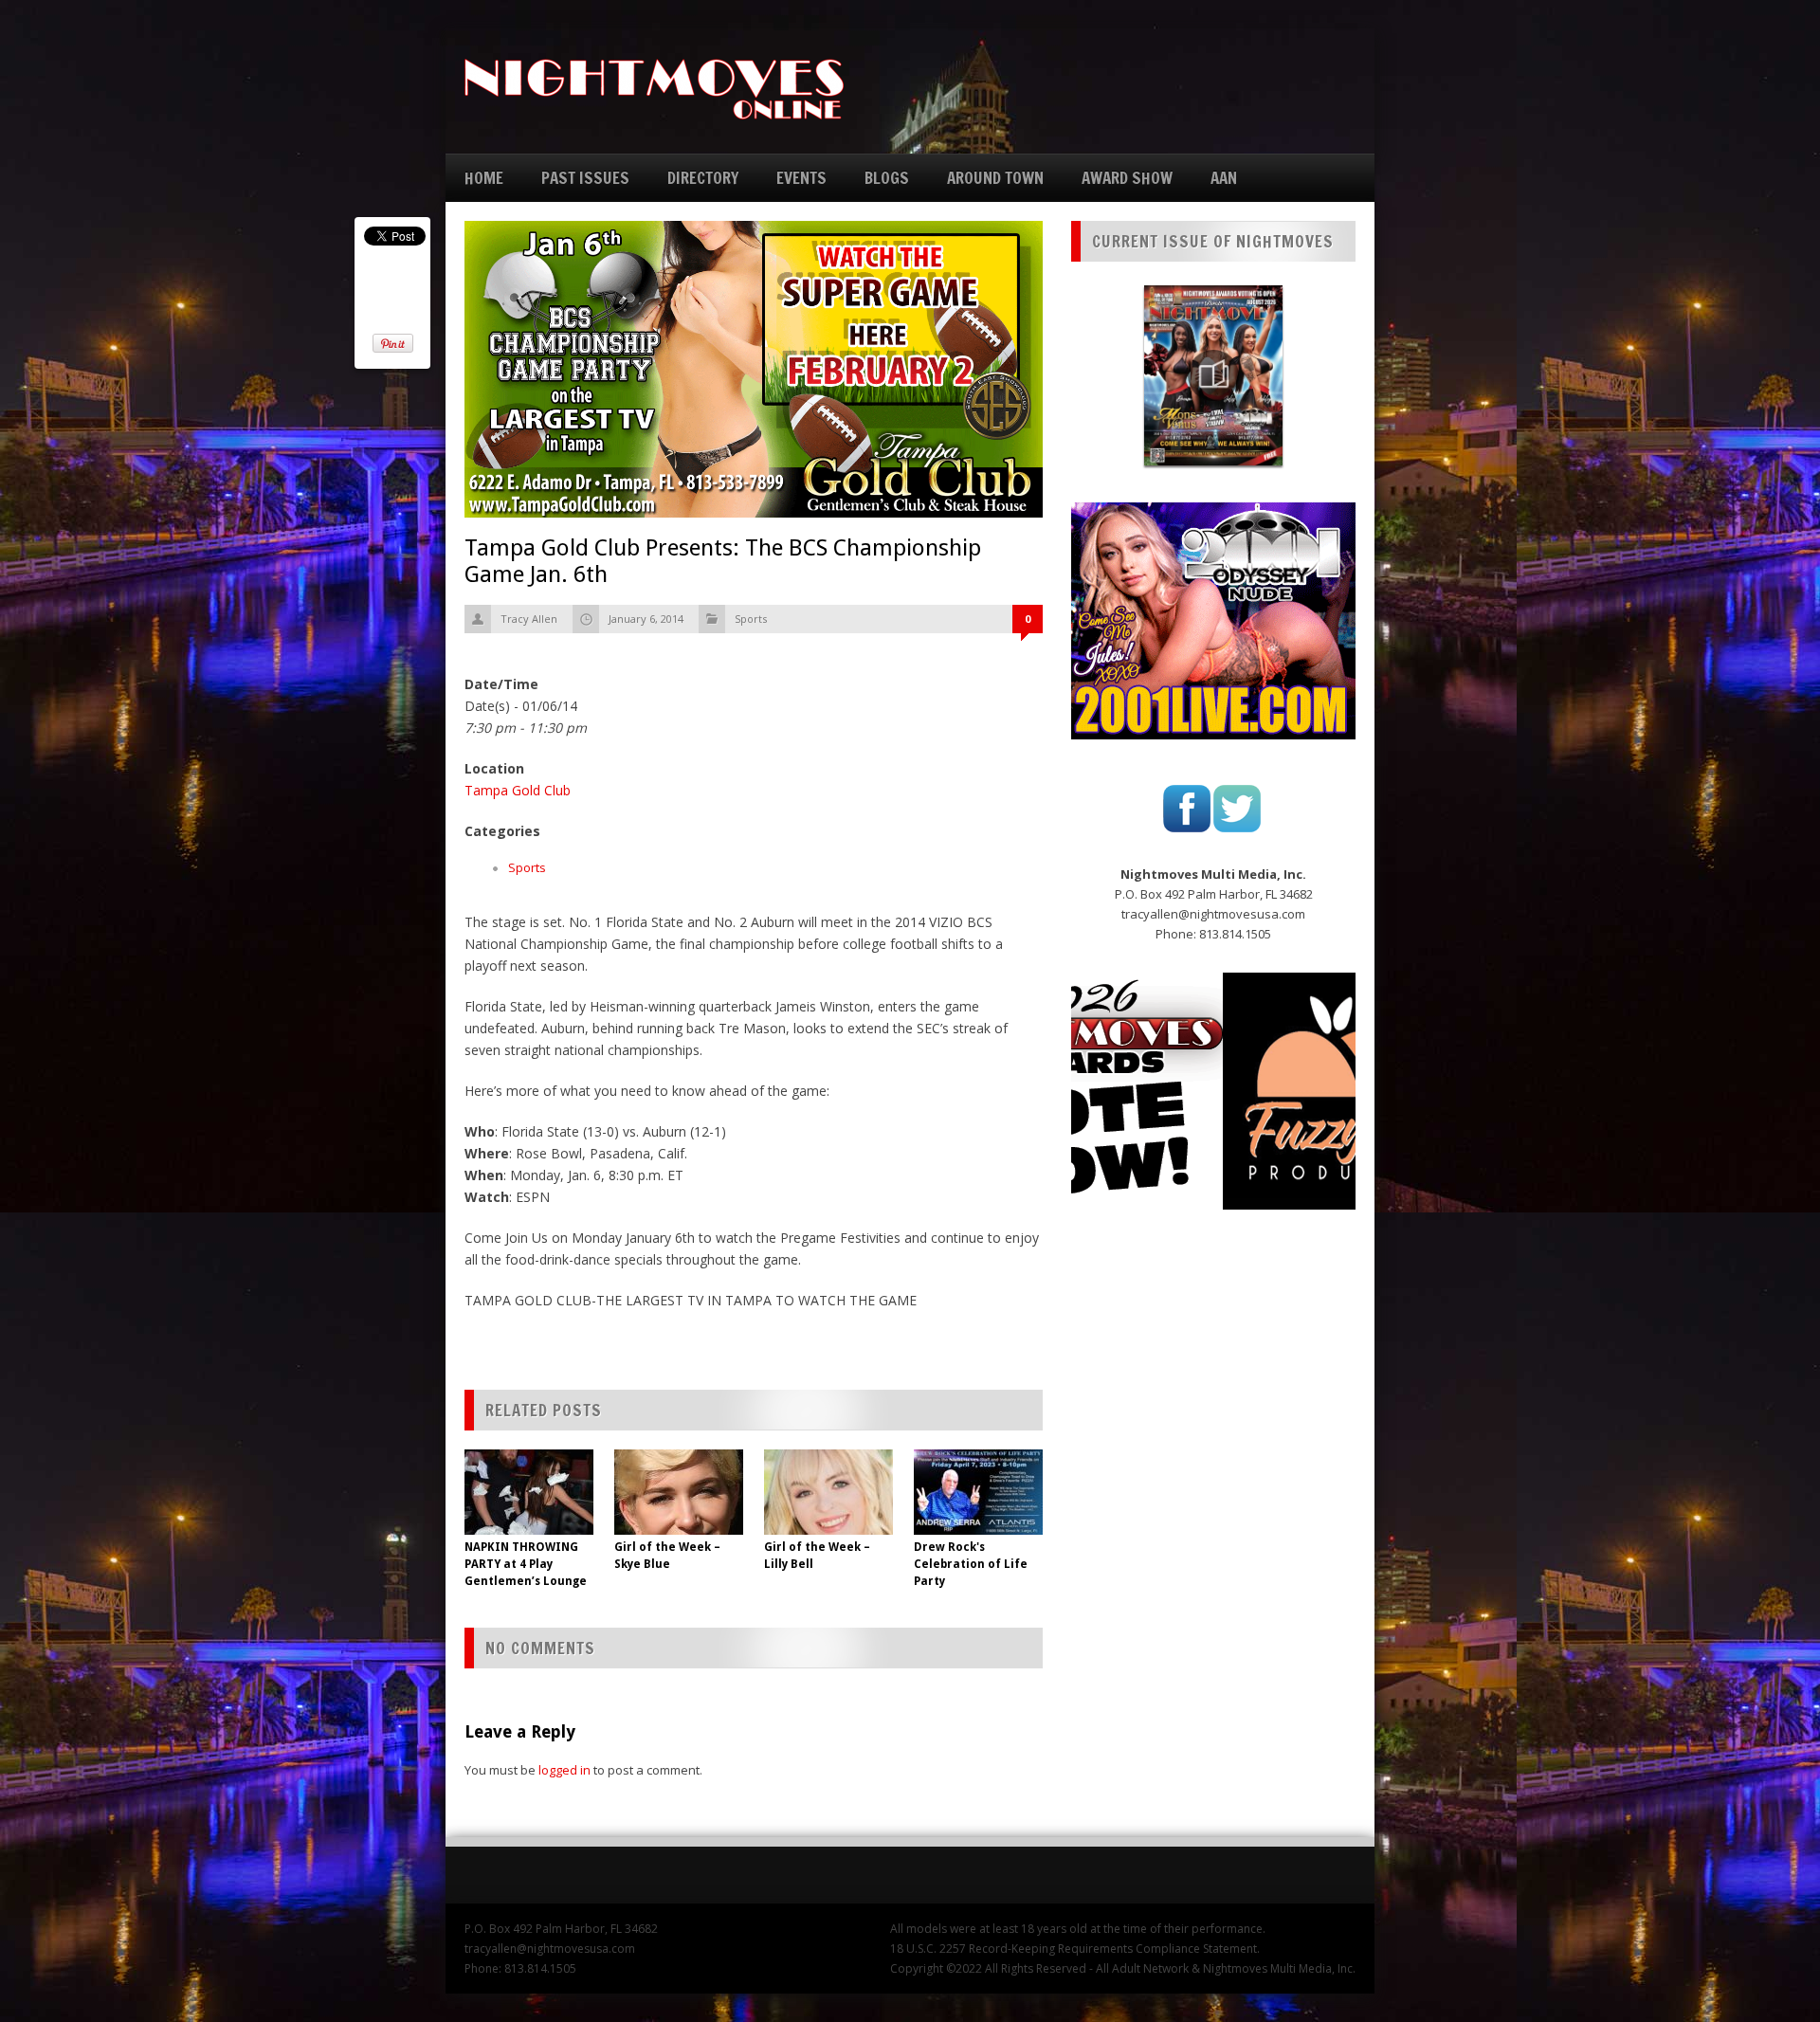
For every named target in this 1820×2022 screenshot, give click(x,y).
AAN (1224, 178)
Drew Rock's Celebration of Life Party (971, 1564)
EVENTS (801, 178)
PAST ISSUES (585, 178)
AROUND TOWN (995, 178)
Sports (751, 619)
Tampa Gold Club (518, 790)
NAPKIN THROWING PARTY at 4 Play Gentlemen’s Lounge (526, 1564)
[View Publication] (1213, 375)
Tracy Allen (529, 619)
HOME (484, 178)
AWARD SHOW (1127, 178)
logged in (564, 1770)
